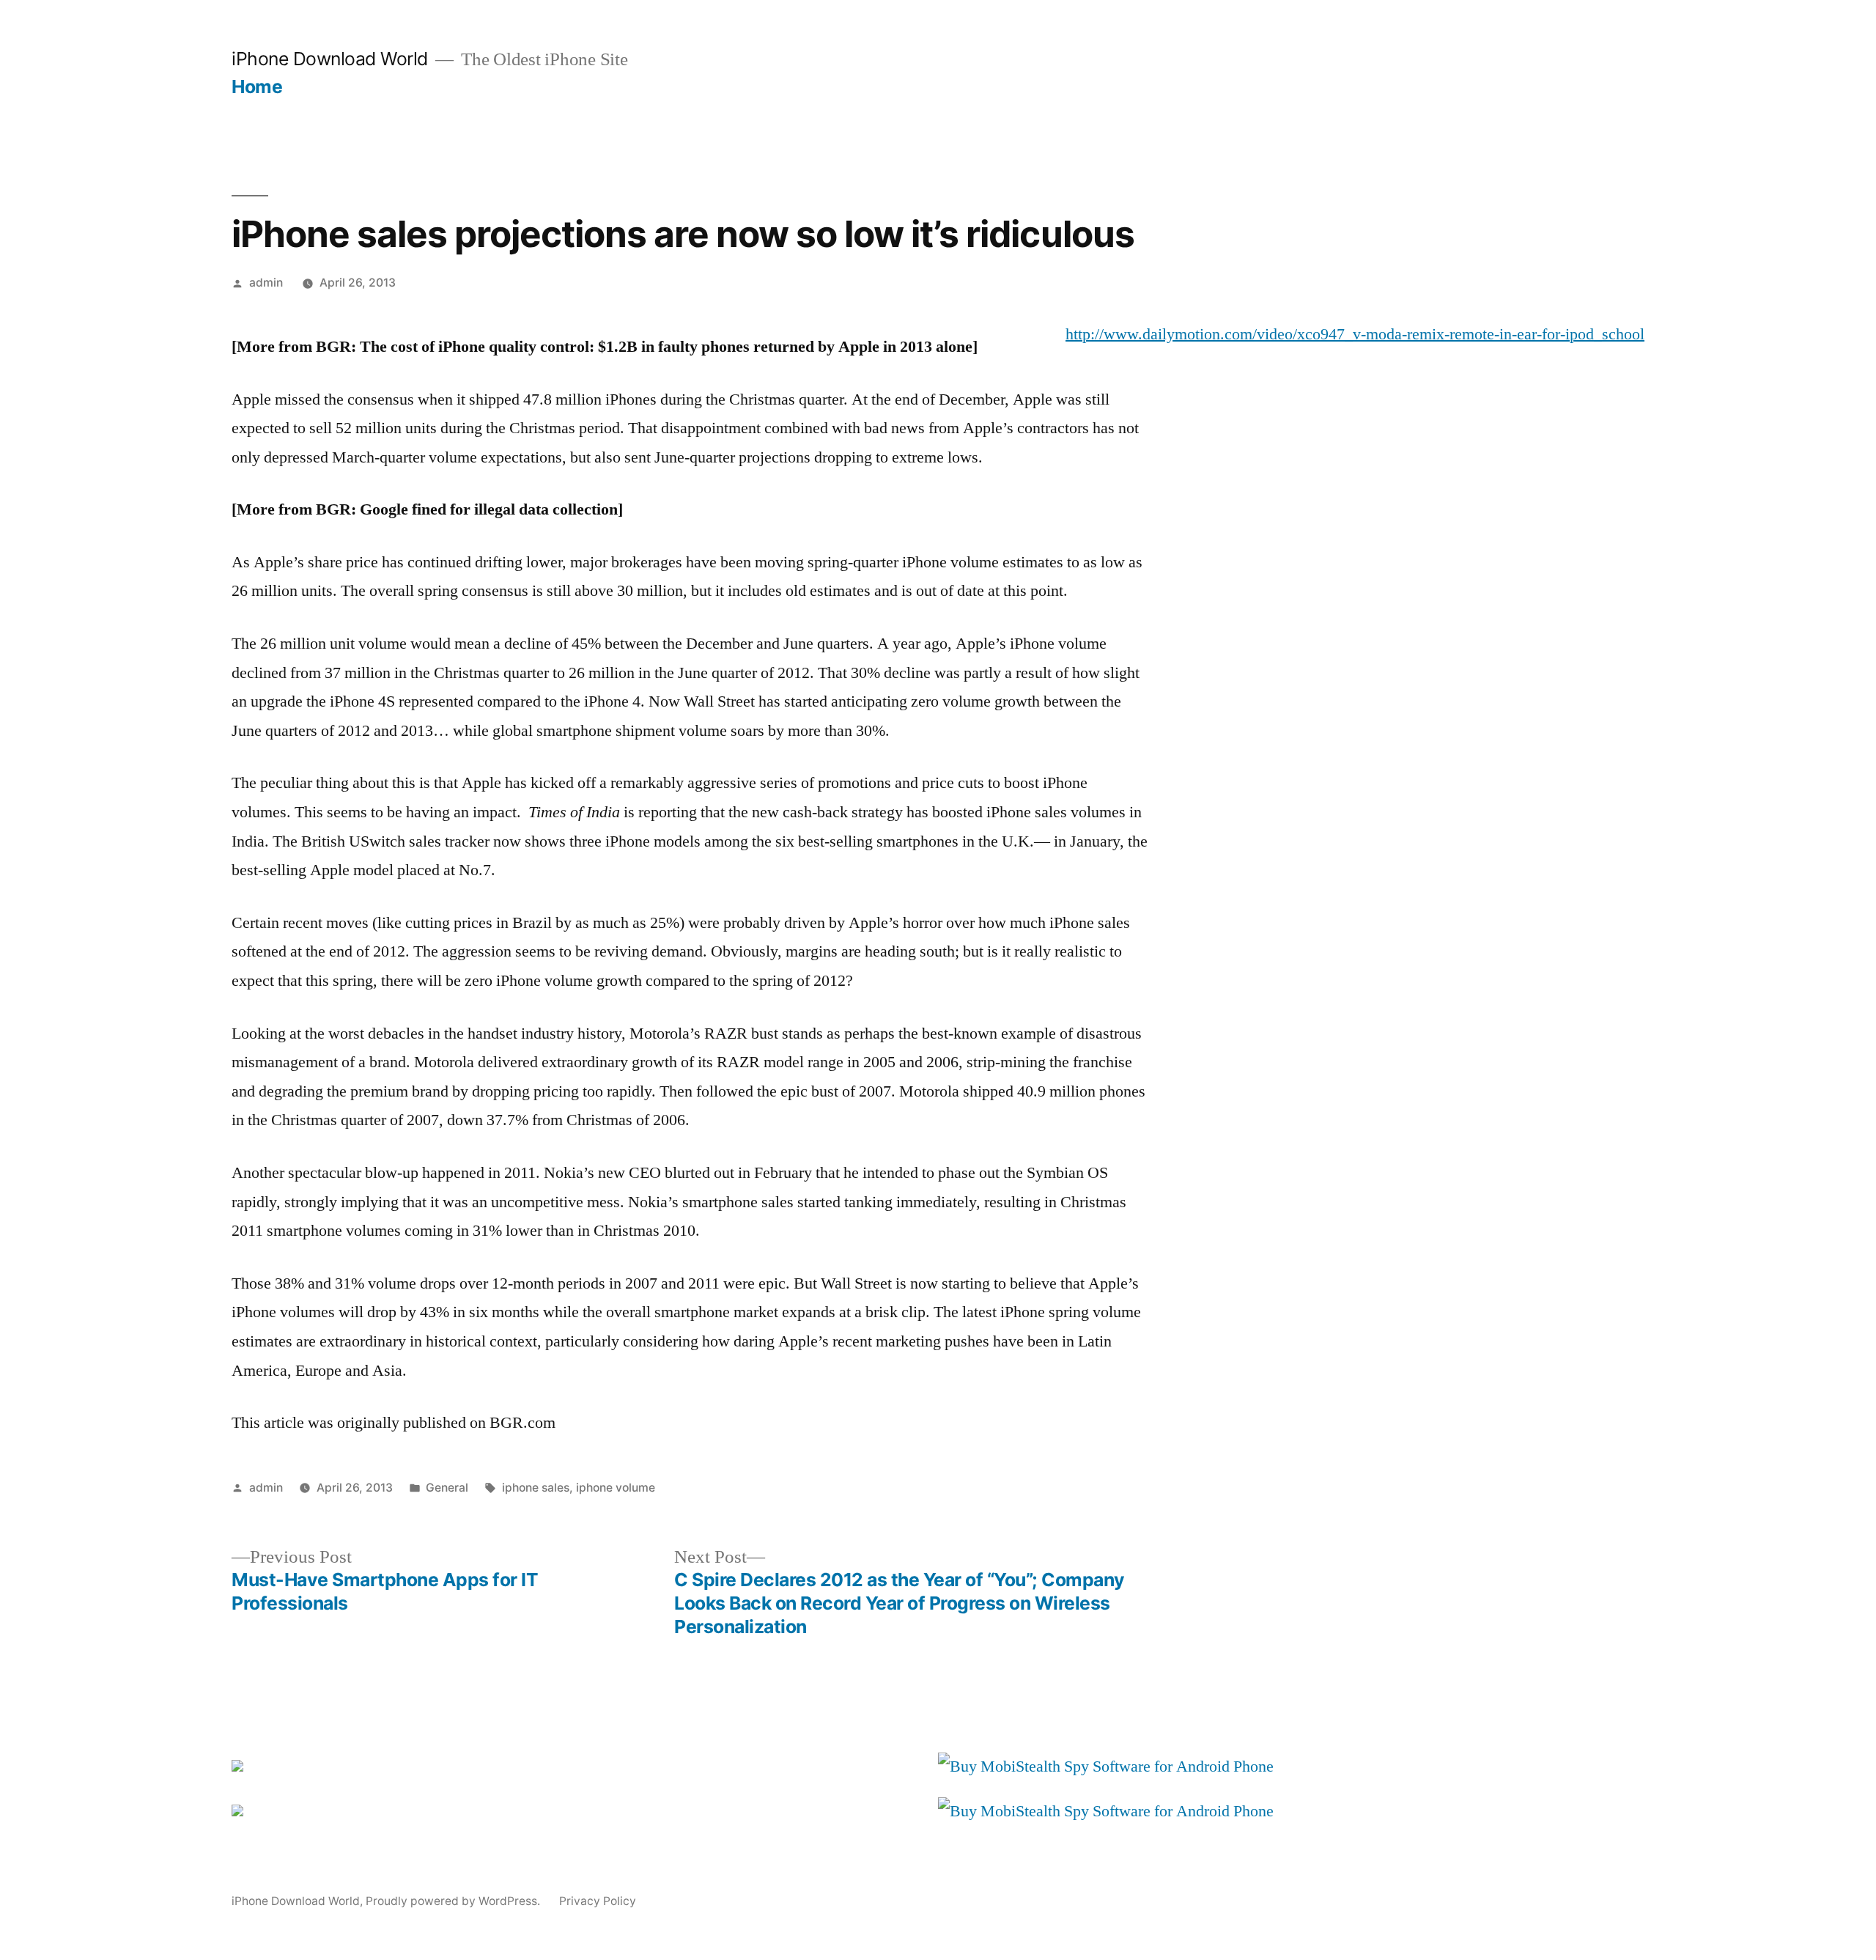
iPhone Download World (330, 59)
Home (257, 86)
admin (266, 283)
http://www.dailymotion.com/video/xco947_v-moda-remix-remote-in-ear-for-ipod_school (1355, 334)
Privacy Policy (598, 1901)
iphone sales (536, 1488)
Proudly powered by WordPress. (454, 1901)
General (447, 1488)
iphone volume (616, 1488)
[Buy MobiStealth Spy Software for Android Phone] (1106, 1766)
